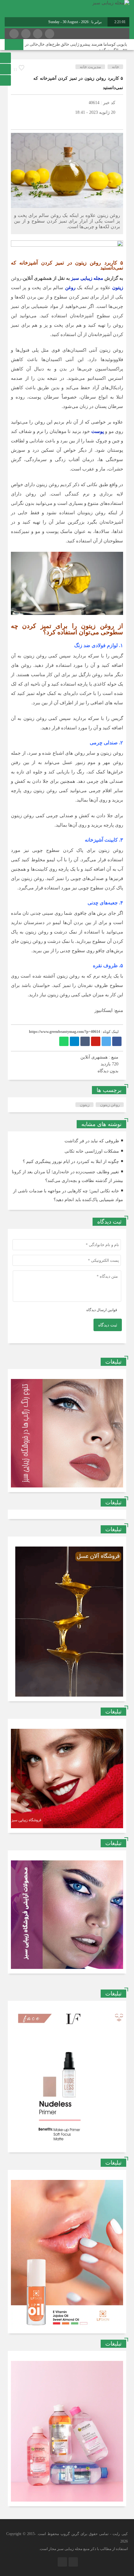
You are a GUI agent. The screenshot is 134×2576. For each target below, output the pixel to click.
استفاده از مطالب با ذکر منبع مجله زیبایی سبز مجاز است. (83, 2549)
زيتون (85, 1105)
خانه (115, 67)
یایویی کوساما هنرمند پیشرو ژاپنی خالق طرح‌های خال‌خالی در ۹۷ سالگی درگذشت (76, 47)
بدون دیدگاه (108, 1071)
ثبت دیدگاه (108, 1325)
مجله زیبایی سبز (87, 278)
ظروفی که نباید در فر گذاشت (92, 1141)
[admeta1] (67, 246)
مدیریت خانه (90, 67)
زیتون (118, 288)
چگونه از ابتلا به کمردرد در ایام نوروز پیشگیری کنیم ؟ (71, 1162)
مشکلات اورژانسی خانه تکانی (92, 1151)
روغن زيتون (110, 1105)
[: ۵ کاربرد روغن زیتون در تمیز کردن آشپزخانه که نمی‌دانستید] (17, 122)
